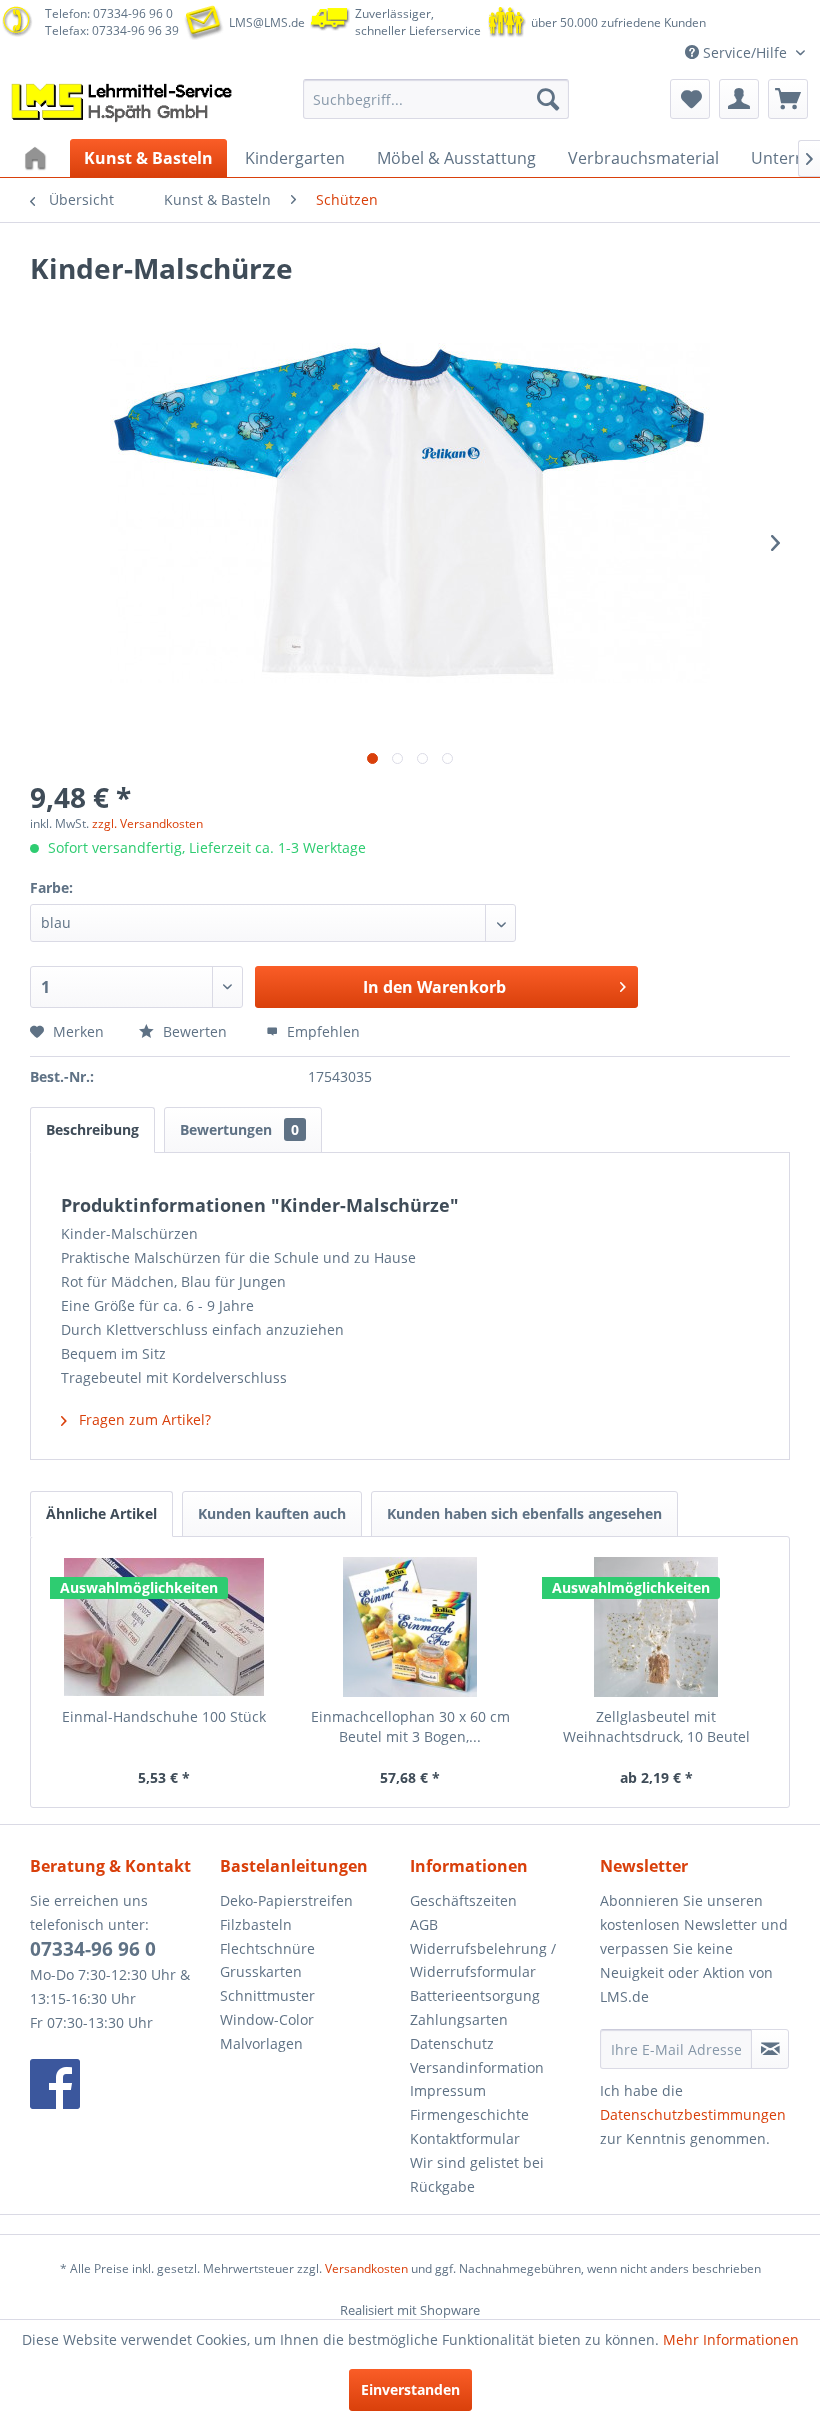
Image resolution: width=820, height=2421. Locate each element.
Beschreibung (92, 1129)
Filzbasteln (256, 1924)
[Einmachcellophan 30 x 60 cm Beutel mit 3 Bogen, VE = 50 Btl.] (410, 1627)
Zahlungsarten (459, 2019)
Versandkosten (366, 2268)
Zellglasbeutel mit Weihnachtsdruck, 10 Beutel (656, 1726)
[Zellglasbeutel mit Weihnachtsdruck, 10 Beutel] (656, 1627)
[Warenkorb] (788, 99)
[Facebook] (120, 2084)
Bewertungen (239, 1129)
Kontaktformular (465, 2138)
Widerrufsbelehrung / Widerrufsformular (483, 1960)
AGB (424, 1924)
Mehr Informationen (731, 2339)
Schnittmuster (267, 1995)
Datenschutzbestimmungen (693, 2114)
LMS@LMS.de (267, 22)
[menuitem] (436, 99)
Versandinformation (477, 2067)
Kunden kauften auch (272, 1513)
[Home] (38, 158)
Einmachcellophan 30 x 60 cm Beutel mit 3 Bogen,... (410, 1726)
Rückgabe (442, 2186)
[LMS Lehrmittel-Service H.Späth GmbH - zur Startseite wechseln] (123, 104)
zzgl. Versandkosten (147, 823)
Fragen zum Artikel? (143, 1419)
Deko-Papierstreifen (286, 1900)
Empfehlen (321, 1031)
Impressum (448, 2090)
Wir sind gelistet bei (477, 2162)
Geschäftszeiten (463, 1900)
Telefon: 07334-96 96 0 (109, 13)
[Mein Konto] (739, 99)
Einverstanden (410, 2389)
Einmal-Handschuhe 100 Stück (164, 1716)
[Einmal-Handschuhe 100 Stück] (164, 1627)
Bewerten (195, 1031)
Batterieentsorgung (475, 1995)
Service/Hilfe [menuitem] (745, 52)
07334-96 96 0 (93, 1949)
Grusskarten (261, 1971)
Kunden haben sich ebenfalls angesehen (524, 1513)
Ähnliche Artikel (101, 1513)
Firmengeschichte (469, 2114)
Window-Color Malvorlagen (267, 2031)
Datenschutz (452, 2043)
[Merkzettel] (690, 99)
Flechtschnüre (267, 1948)
